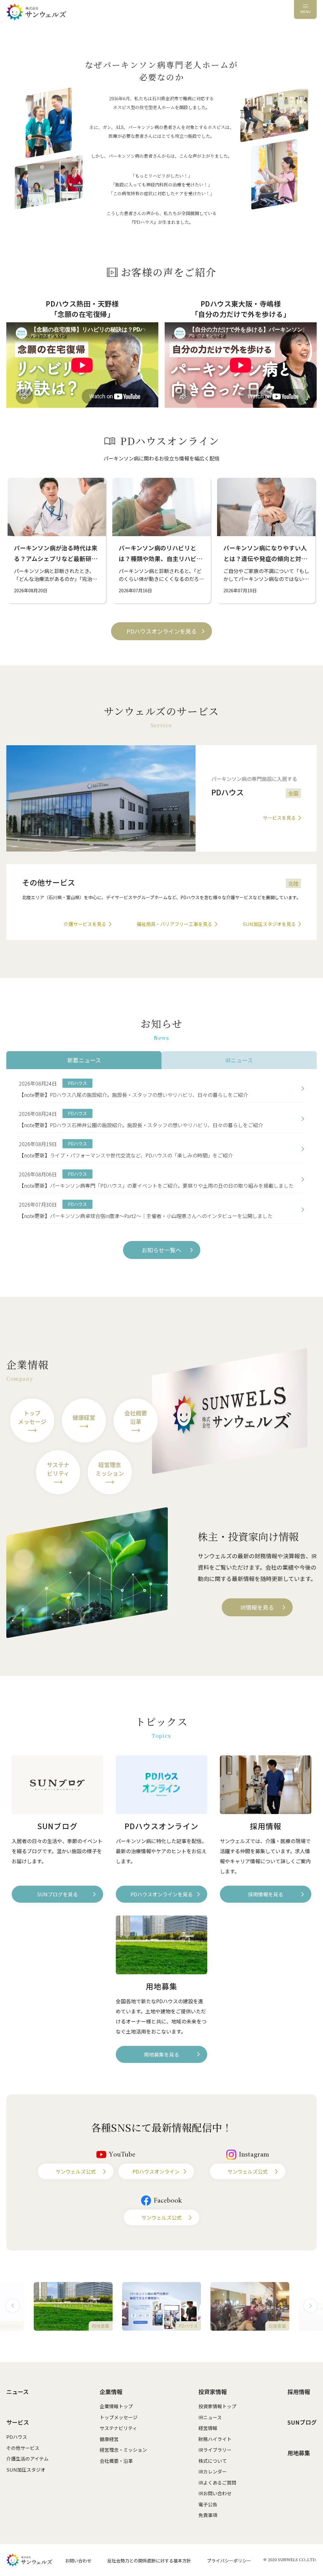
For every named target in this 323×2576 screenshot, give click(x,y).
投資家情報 (213, 2392)
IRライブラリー (215, 2450)
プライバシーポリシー (229, 2561)
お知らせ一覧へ (161, 1250)
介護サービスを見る (85, 924)
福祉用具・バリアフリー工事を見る (174, 924)
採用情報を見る (266, 1894)
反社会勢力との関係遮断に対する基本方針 (149, 2561)
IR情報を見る (257, 1607)
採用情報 (299, 2392)
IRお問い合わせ (215, 2493)
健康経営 (109, 2439)
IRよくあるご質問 (217, 2482)
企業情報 (111, 2392)
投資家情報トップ (217, 2406)
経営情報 (208, 2428)
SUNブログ (302, 2422)
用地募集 (299, 2453)
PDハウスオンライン (156, 2171)
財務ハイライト (215, 2439)
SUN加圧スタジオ (26, 2470)
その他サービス (23, 2448)
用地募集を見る (161, 2054)
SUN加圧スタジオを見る (269, 924)
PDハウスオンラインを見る (162, 631)
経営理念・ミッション (123, 2450)
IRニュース (210, 2417)
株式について (213, 2461)
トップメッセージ (119, 2417)
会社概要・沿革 (116, 2461)
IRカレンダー (213, 2471)
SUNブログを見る (57, 1894)
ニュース (18, 2392)
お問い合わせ (78, 2561)
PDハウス (17, 2437)
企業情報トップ (116, 2406)
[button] (13, 2306)
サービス (18, 2422)
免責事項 (208, 2515)
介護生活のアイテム (27, 2459)
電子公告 (208, 2504)
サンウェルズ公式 (76, 2171)
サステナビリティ (118, 2428)
